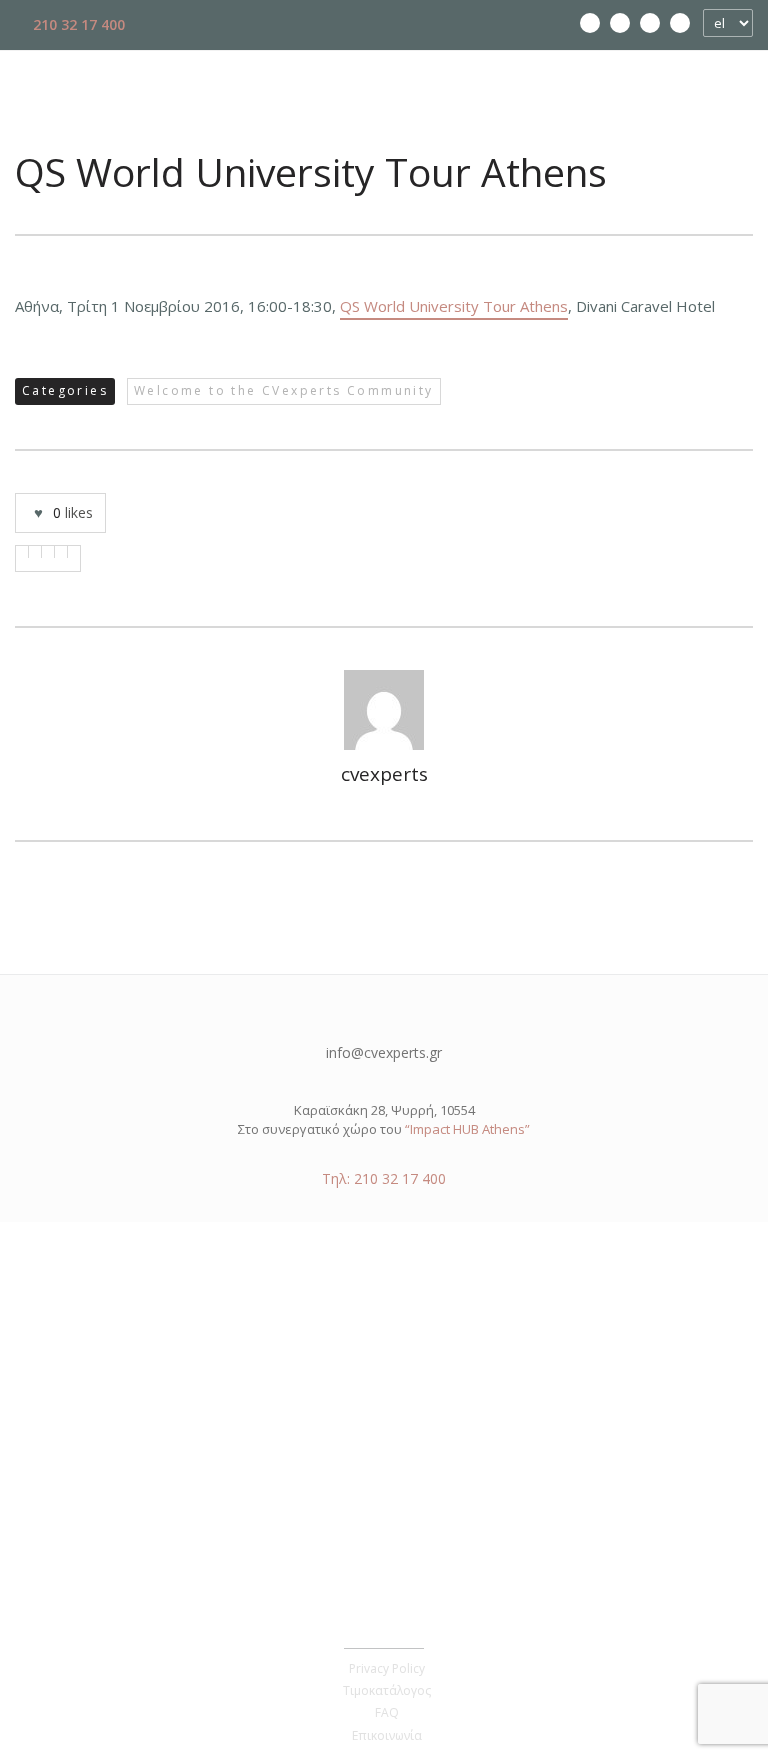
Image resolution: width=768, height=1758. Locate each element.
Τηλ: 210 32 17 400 (384, 1178)
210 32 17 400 (77, 24)
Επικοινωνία (387, 1735)
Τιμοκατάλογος (387, 1690)
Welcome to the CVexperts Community (284, 390)
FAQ (387, 1712)
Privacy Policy (387, 1668)
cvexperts (384, 774)
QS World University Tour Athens (454, 306)
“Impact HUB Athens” (467, 1129)
